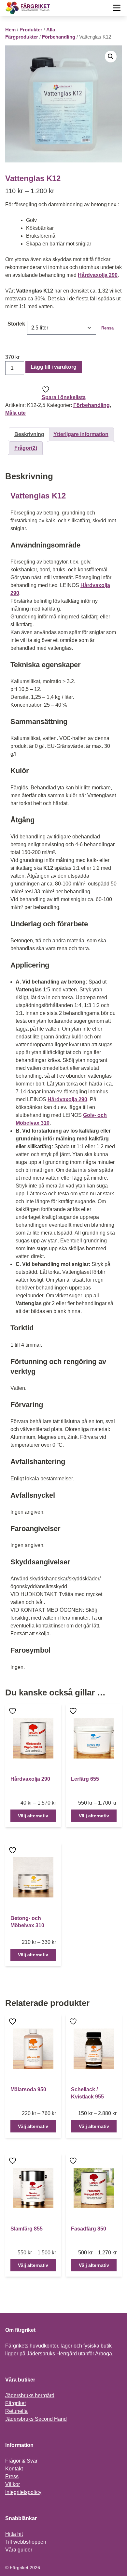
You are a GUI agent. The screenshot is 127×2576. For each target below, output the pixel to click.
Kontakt (14, 2469)
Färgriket (15, 2403)
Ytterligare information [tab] (81, 434)
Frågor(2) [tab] (26, 448)
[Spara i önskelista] (13, 1711)
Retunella (16, 2411)
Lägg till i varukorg (54, 367)
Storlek (16, 324)
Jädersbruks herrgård (30, 2395)
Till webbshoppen (26, 2542)
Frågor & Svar (21, 2461)
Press (12, 2476)
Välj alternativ (33, 1816)
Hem (10, 30)
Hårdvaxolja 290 (98, 275)
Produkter (31, 30)
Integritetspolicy (23, 2492)
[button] (111, 57)
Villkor (13, 2484)
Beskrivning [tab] (29, 434)
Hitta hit (14, 2534)
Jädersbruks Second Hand (36, 2419)
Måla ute (15, 413)
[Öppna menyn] (117, 8)
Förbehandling (59, 37)
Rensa (107, 328)
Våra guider (19, 2550)
